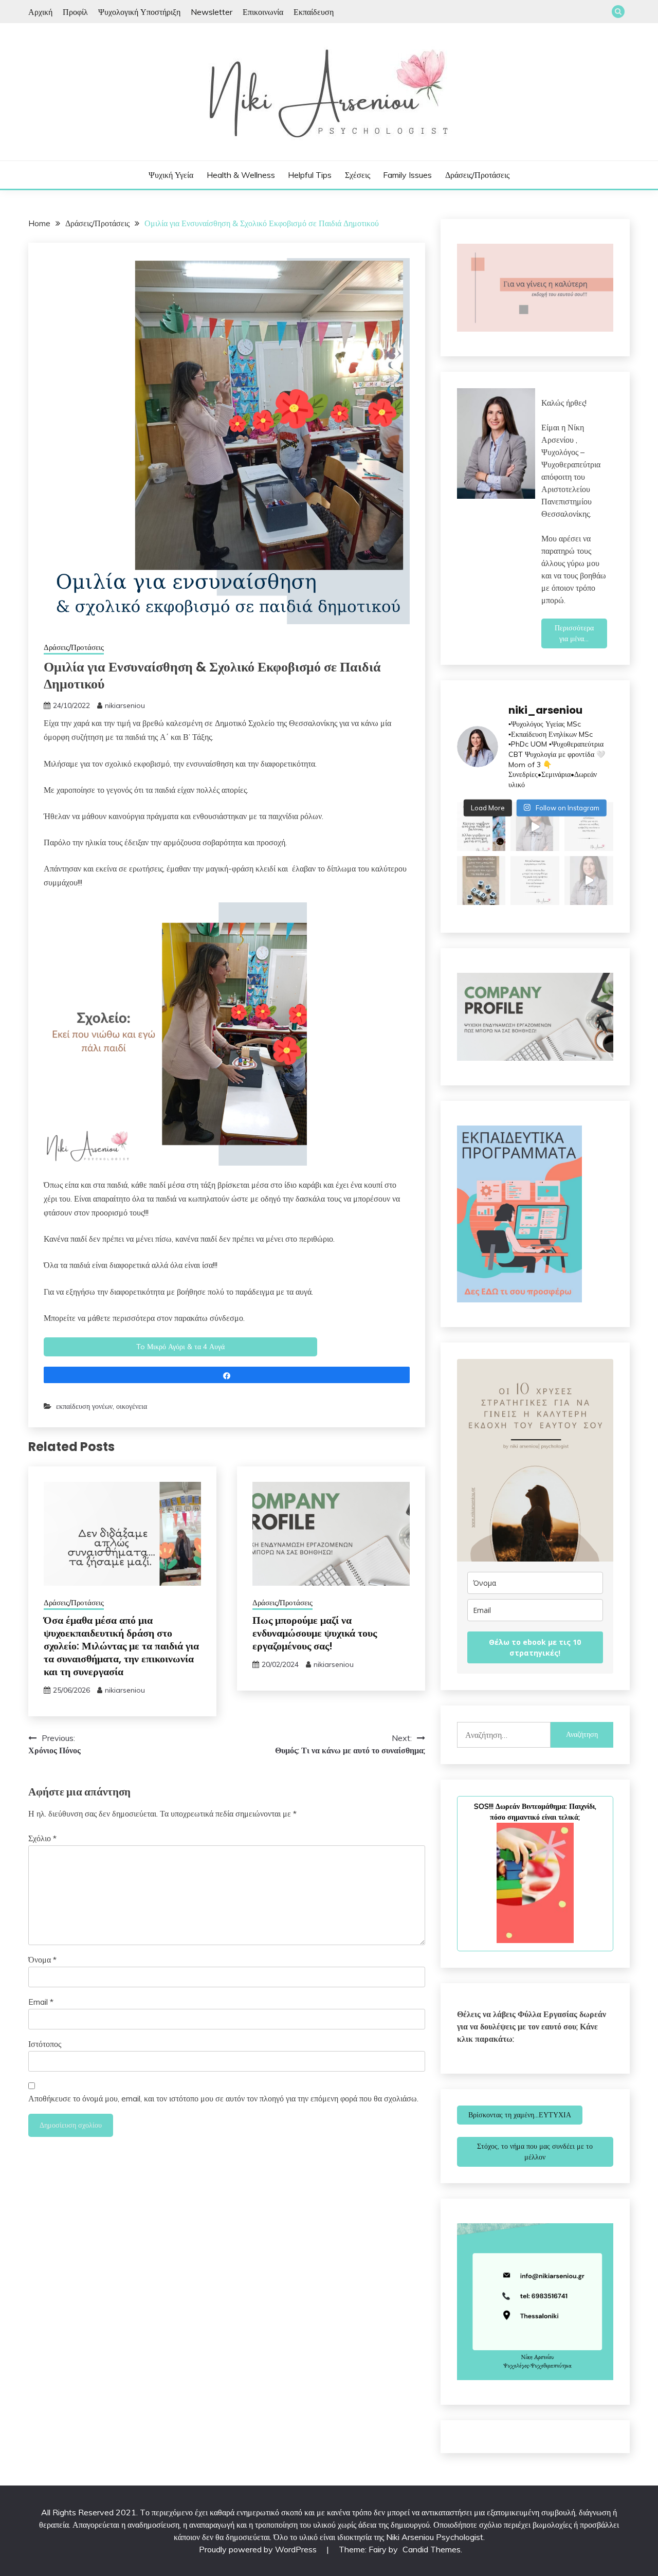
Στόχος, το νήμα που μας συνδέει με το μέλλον (535, 2152)
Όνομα (42, 1960)
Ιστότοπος (45, 2044)
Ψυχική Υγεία (171, 175)
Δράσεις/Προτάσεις (477, 175)
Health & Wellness (241, 175)
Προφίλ (75, 12)
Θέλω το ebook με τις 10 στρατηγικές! (535, 1647)
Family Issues (407, 175)
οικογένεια (132, 1406)
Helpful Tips (310, 175)
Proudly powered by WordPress (259, 2549)
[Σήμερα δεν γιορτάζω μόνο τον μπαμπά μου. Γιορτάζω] (481, 881)
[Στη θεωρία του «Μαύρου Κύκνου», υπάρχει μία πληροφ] (589, 881)
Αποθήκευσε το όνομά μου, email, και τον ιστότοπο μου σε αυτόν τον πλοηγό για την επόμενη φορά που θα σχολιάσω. (223, 2098)
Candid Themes (432, 2549)
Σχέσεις (358, 175)
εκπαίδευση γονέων (84, 1406)
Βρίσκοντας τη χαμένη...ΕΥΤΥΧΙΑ (520, 2115)
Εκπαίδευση (314, 12)
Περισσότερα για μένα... (574, 633)
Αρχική (40, 12)
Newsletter (212, 12)
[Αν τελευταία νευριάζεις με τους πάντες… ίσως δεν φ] (535, 827)
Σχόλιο (42, 1838)
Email (41, 2002)
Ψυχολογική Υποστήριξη (139, 12)
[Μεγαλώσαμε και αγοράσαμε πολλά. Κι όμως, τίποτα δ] (535, 881)
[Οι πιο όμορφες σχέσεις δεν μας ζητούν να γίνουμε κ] (589, 827)
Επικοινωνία (263, 12)
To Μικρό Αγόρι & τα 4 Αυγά (180, 1347)
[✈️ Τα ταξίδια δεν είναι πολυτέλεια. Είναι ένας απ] (481, 827)
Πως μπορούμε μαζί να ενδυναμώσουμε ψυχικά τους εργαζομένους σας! (315, 1633)
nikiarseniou (125, 705)
